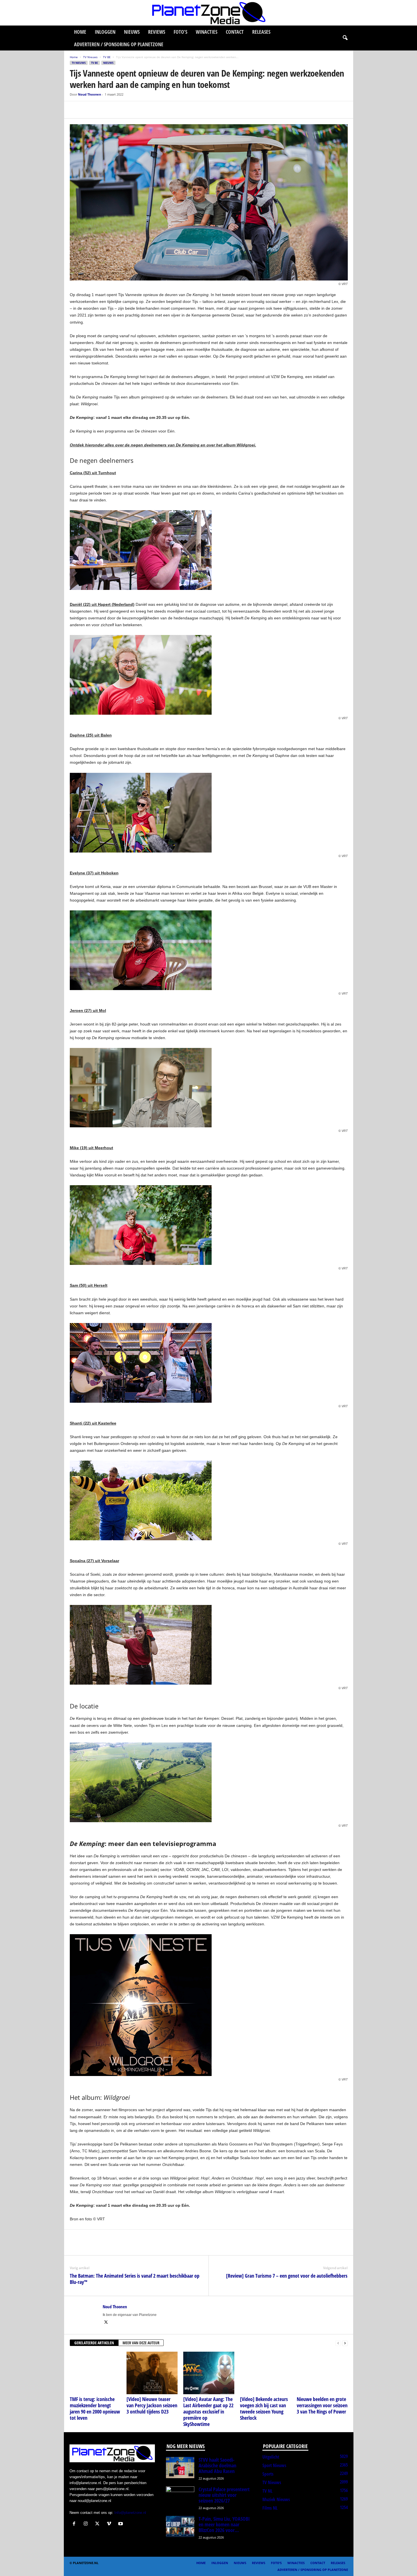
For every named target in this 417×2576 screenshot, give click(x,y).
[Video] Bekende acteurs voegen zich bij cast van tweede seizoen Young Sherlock (264, 2408)
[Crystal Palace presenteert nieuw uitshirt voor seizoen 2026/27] (180, 2497)
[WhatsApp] (102, 110)
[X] (89, 110)
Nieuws (132, 32)
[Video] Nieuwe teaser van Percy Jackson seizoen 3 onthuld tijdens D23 (152, 2405)
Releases (261, 32)
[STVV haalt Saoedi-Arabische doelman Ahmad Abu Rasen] (180, 2468)
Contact (235, 32)
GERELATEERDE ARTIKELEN (94, 2343)
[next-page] (345, 2343)
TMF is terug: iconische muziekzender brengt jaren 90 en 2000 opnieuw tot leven (95, 2408)
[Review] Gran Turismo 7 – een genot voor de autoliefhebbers (287, 2276)
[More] (128, 110)
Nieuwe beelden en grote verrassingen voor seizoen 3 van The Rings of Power (322, 2405)
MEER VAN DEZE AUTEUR (141, 2343)
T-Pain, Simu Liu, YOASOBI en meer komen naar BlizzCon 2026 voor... (224, 2524)
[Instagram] (87, 2524)
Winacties (207, 32)
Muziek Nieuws (276, 2499)
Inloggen (105, 32)
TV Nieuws (90, 57)
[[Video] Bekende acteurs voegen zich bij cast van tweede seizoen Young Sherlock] (266, 2373)
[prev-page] (338, 2343)
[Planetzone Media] (208, 13)
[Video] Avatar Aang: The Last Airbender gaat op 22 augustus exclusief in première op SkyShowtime (208, 2412)
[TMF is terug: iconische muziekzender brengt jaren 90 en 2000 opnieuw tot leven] (95, 2373)
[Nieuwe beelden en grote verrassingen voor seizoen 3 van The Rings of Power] (322, 2373)
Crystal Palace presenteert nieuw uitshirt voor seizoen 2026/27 (224, 2495)
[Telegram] (115, 110)
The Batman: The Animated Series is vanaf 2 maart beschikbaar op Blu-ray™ (135, 2279)
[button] (345, 38)
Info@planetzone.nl (130, 2513)
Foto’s (180, 32)
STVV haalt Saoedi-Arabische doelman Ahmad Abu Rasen (217, 2465)
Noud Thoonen (89, 94)
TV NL (267, 2491)
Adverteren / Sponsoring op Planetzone (119, 44)
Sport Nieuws (274, 2465)
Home (80, 32)
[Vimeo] (110, 2524)
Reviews (157, 32)
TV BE (107, 57)
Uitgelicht (271, 2457)
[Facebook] (75, 110)
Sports (268, 2474)
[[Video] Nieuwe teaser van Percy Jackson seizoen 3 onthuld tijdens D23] (152, 2373)
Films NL (270, 2508)
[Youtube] (121, 2524)
